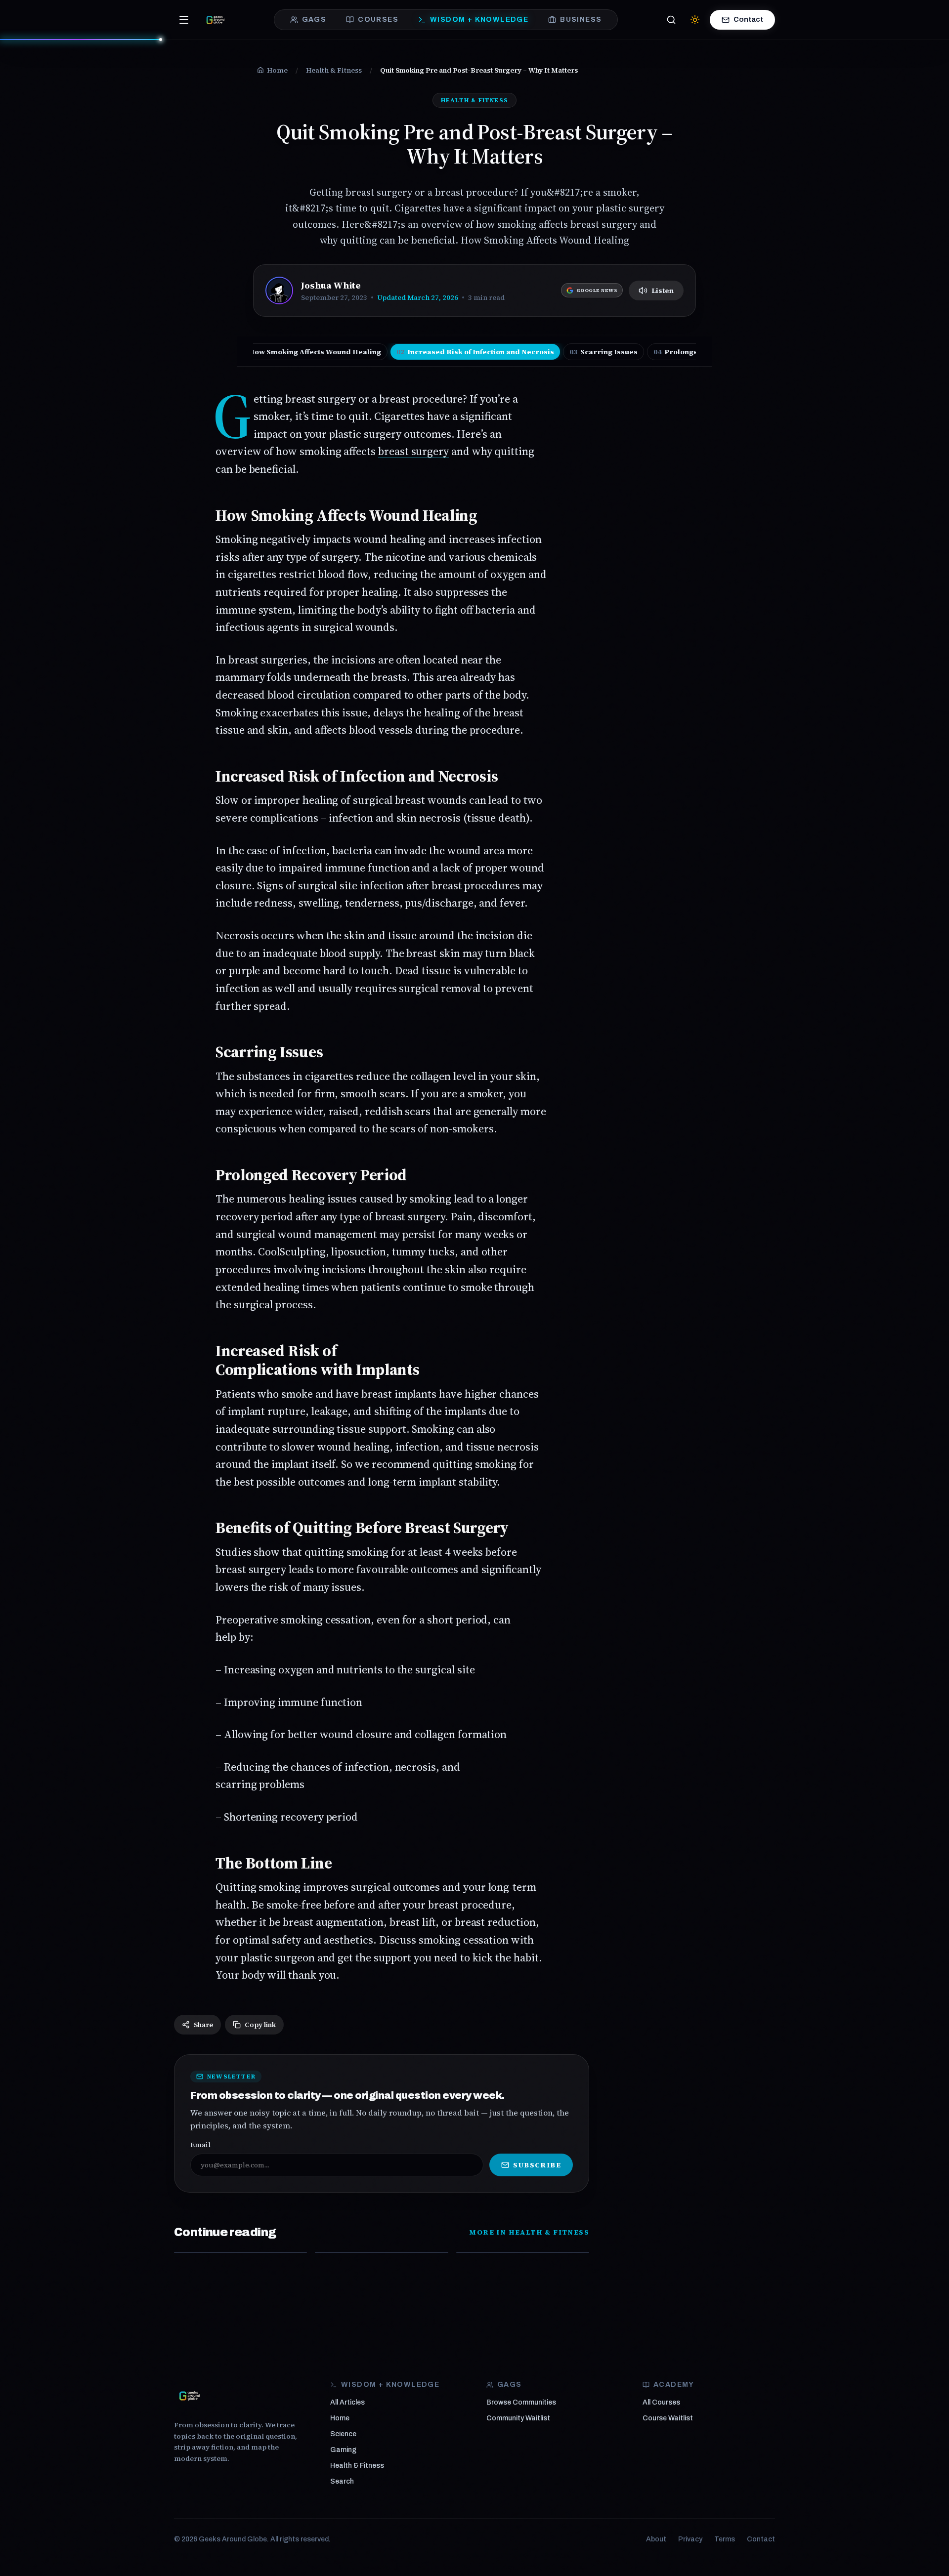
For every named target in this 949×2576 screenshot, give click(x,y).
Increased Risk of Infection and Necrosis (475, 352)
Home (340, 2418)
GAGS (314, 20)
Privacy (690, 2539)
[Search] (671, 20)
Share (203, 2025)
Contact (748, 20)
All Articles (347, 2402)
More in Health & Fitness (529, 2232)
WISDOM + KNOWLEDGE (479, 20)
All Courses (661, 2402)
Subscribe (537, 2165)
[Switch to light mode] (695, 20)
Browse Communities (521, 2402)
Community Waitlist (518, 2418)
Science (343, 2434)
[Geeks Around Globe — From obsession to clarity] (216, 20)
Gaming (343, 2450)
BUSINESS (581, 20)
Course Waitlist (668, 2418)
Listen (663, 291)
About (656, 2539)
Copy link (260, 2025)
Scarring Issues (604, 352)
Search (342, 2481)
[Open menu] (184, 20)
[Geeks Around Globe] (190, 2396)
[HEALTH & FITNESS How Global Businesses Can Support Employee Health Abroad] (523, 2252)
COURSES (378, 20)
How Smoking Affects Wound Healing (309, 352)
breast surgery (413, 451)
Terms (725, 2539)
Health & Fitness (357, 2466)
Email (200, 2145)
